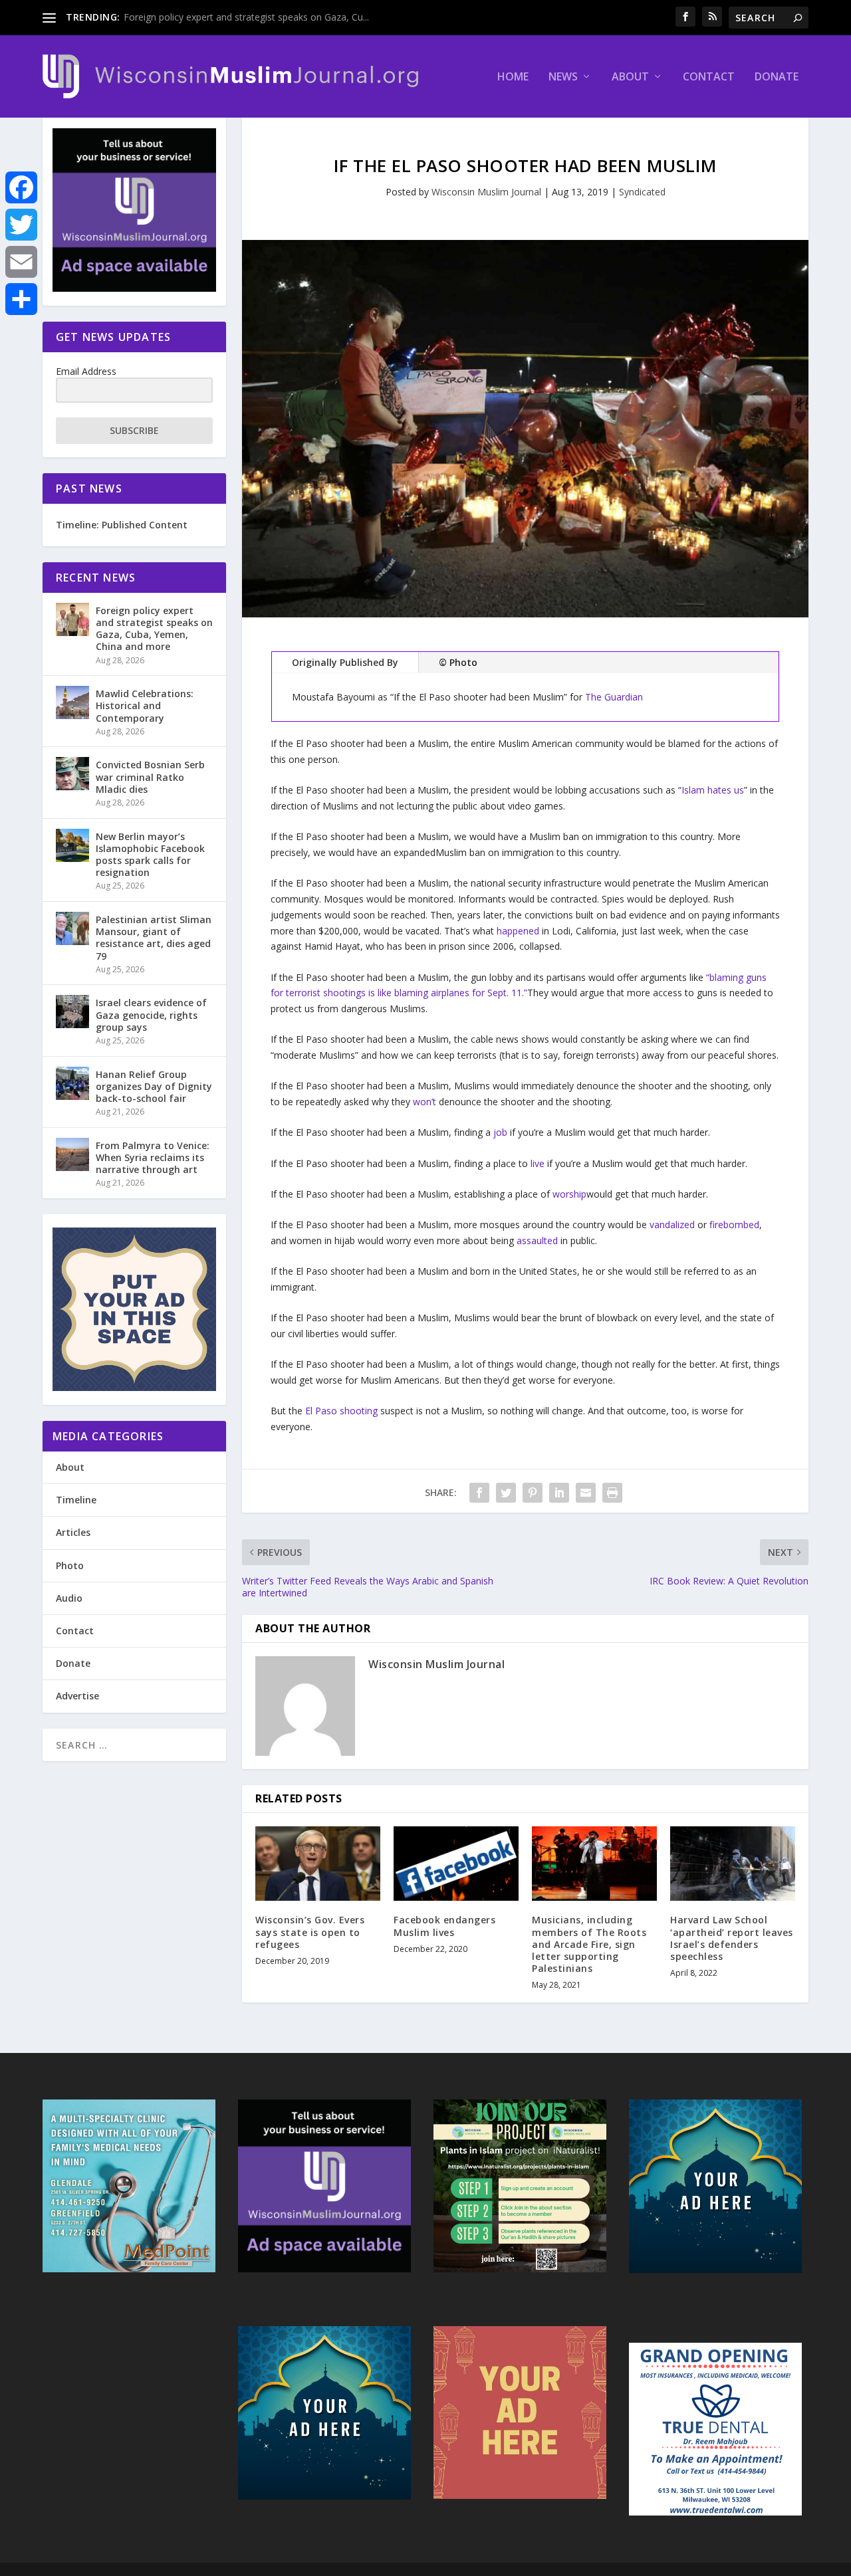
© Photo (458, 662)
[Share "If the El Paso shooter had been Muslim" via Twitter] (506, 1493)
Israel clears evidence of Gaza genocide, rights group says (151, 1015)
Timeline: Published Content (122, 525)
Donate (777, 77)
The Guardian (614, 697)
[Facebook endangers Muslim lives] (456, 1864)
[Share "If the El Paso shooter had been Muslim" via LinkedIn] (559, 1493)
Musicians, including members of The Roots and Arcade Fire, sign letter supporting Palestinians (589, 1944)
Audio (69, 1598)
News (563, 77)
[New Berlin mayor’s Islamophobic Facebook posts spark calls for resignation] (72, 845)
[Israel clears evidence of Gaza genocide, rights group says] (72, 1012)
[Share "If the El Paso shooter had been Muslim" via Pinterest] (533, 1493)
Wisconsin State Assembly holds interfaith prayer (228, 17)
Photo (70, 1565)
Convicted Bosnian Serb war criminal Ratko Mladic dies (150, 777)
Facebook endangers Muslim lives (444, 1926)
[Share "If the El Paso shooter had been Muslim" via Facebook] (479, 1493)
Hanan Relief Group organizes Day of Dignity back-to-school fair (154, 1086)
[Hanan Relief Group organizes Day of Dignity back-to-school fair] (72, 1083)
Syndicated (642, 192)
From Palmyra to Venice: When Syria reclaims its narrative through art (153, 1157)
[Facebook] (21, 187)
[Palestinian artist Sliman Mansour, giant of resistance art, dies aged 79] (72, 928)
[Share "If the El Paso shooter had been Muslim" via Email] (586, 1493)
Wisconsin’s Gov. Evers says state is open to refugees (310, 1932)
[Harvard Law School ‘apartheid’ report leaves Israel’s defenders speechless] (733, 1864)
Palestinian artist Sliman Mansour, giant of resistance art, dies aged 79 (154, 938)
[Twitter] (21, 225)
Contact (709, 77)
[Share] (21, 299)
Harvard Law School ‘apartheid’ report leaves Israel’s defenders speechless (732, 1938)
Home (513, 77)
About (630, 77)
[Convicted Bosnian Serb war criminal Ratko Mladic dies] (72, 774)
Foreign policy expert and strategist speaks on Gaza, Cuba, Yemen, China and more (154, 629)
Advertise (77, 1696)
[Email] (21, 262)
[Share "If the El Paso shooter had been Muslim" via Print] (612, 1493)
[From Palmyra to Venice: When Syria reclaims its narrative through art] (72, 1154)
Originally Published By (345, 662)
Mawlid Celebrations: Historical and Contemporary (145, 705)
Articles (73, 1532)
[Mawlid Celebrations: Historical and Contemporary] (72, 702)
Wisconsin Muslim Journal (486, 192)
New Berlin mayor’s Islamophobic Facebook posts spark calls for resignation (150, 855)
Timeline (76, 1500)
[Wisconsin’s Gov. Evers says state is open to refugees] (318, 1864)
